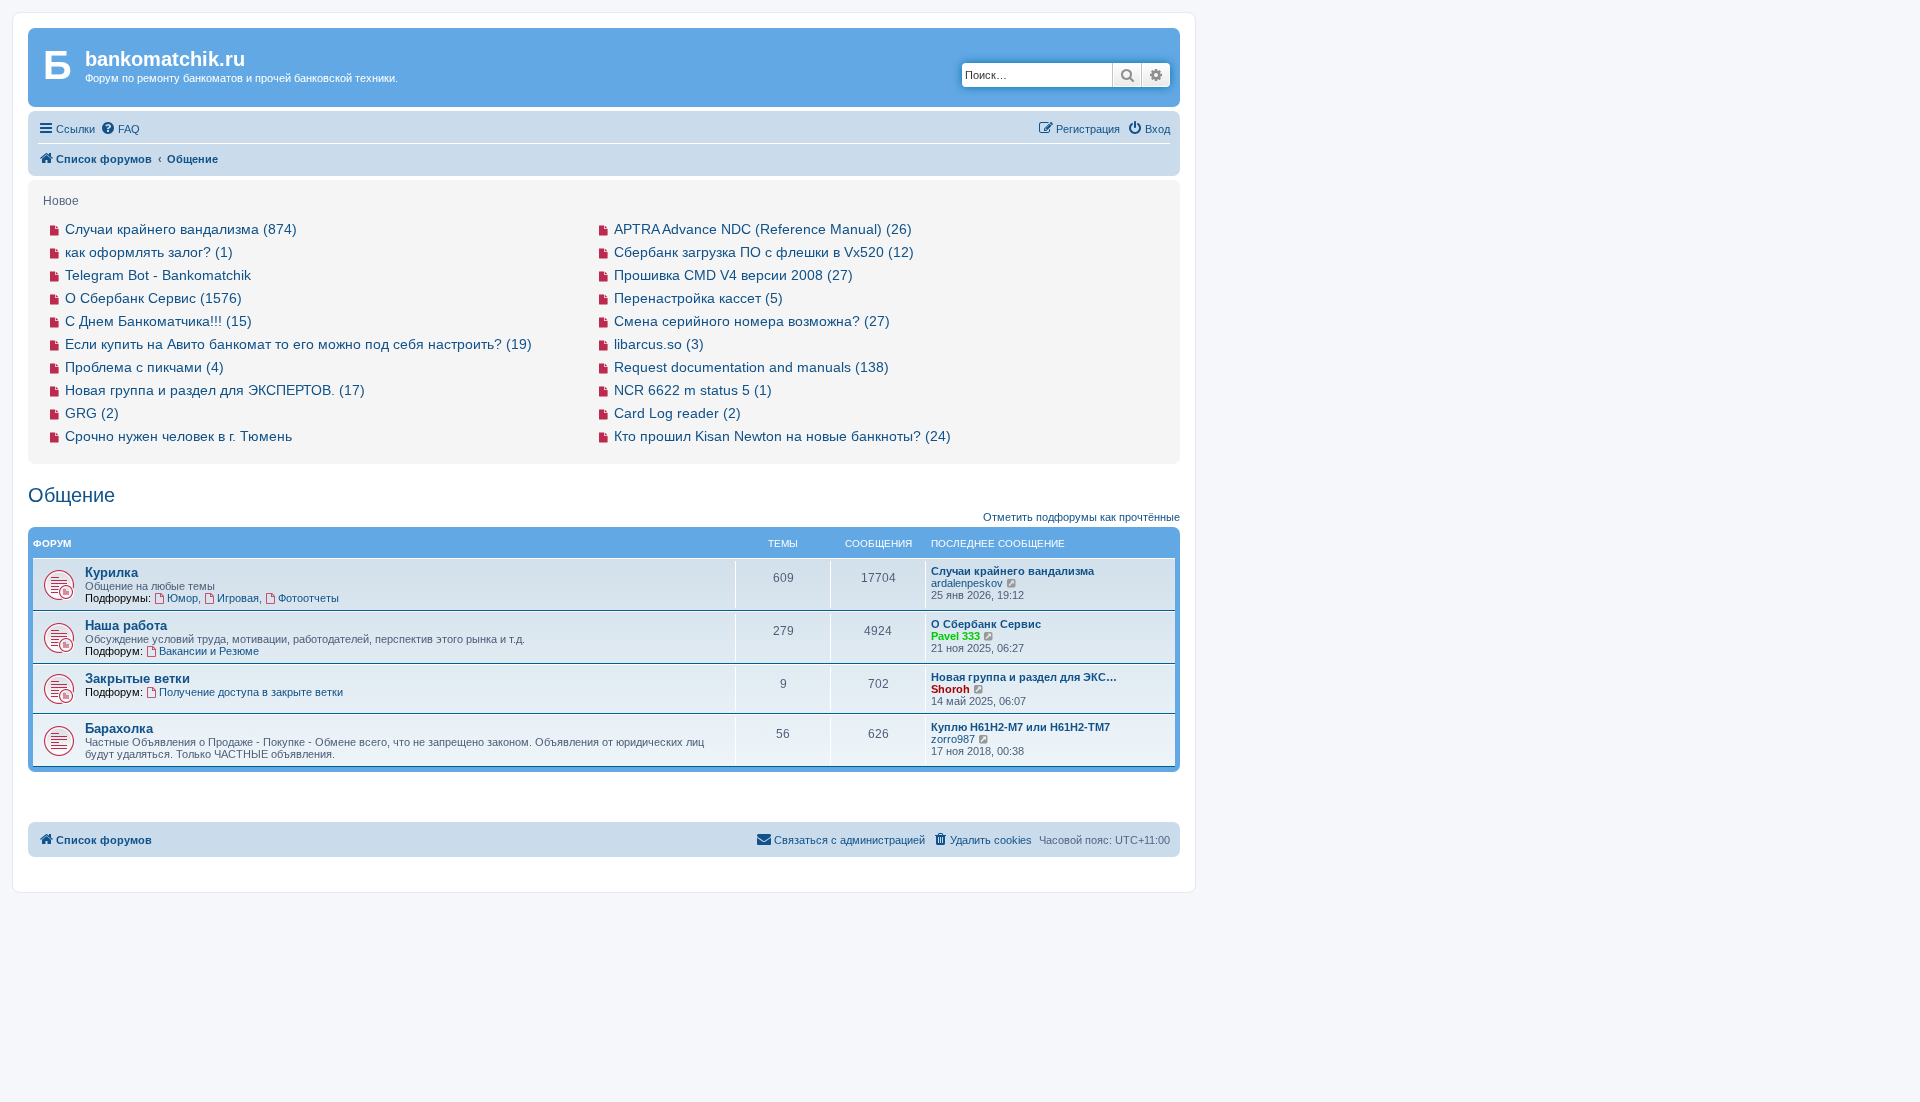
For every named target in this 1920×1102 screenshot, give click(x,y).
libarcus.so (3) (659, 344)
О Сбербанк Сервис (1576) (153, 298)
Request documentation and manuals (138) (751, 367)
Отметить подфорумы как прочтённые (1081, 517)
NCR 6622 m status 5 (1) (693, 390)
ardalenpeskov (967, 583)
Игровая (238, 598)
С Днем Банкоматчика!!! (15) (158, 321)
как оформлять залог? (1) (149, 252)
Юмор (182, 598)
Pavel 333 (955, 636)
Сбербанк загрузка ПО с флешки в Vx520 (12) (764, 252)
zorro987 (953, 739)
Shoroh (950, 689)
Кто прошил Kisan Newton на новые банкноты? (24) (782, 436)
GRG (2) (92, 413)
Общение (71, 495)
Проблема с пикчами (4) (144, 367)
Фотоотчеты (308, 598)
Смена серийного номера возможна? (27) (752, 321)
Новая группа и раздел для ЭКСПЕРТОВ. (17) (215, 390)
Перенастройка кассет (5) (698, 298)
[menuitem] (120, 129)
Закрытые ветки (137, 678)
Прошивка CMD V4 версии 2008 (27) (733, 275)
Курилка (111, 572)
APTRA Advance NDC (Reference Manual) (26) (763, 229)
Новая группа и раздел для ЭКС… (1024, 677)
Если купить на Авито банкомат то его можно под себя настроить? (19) (298, 344)
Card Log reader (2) (677, 413)
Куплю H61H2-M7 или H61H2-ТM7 (1020, 727)
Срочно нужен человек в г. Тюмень (178, 436)
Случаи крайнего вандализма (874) (181, 229)
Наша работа (126, 625)
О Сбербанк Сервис (986, 624)
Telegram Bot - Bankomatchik (158, 275)
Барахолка (119, 728)
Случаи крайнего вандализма (1012, 571)
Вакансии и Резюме (209, 651)
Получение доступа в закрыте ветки (251, 692)
